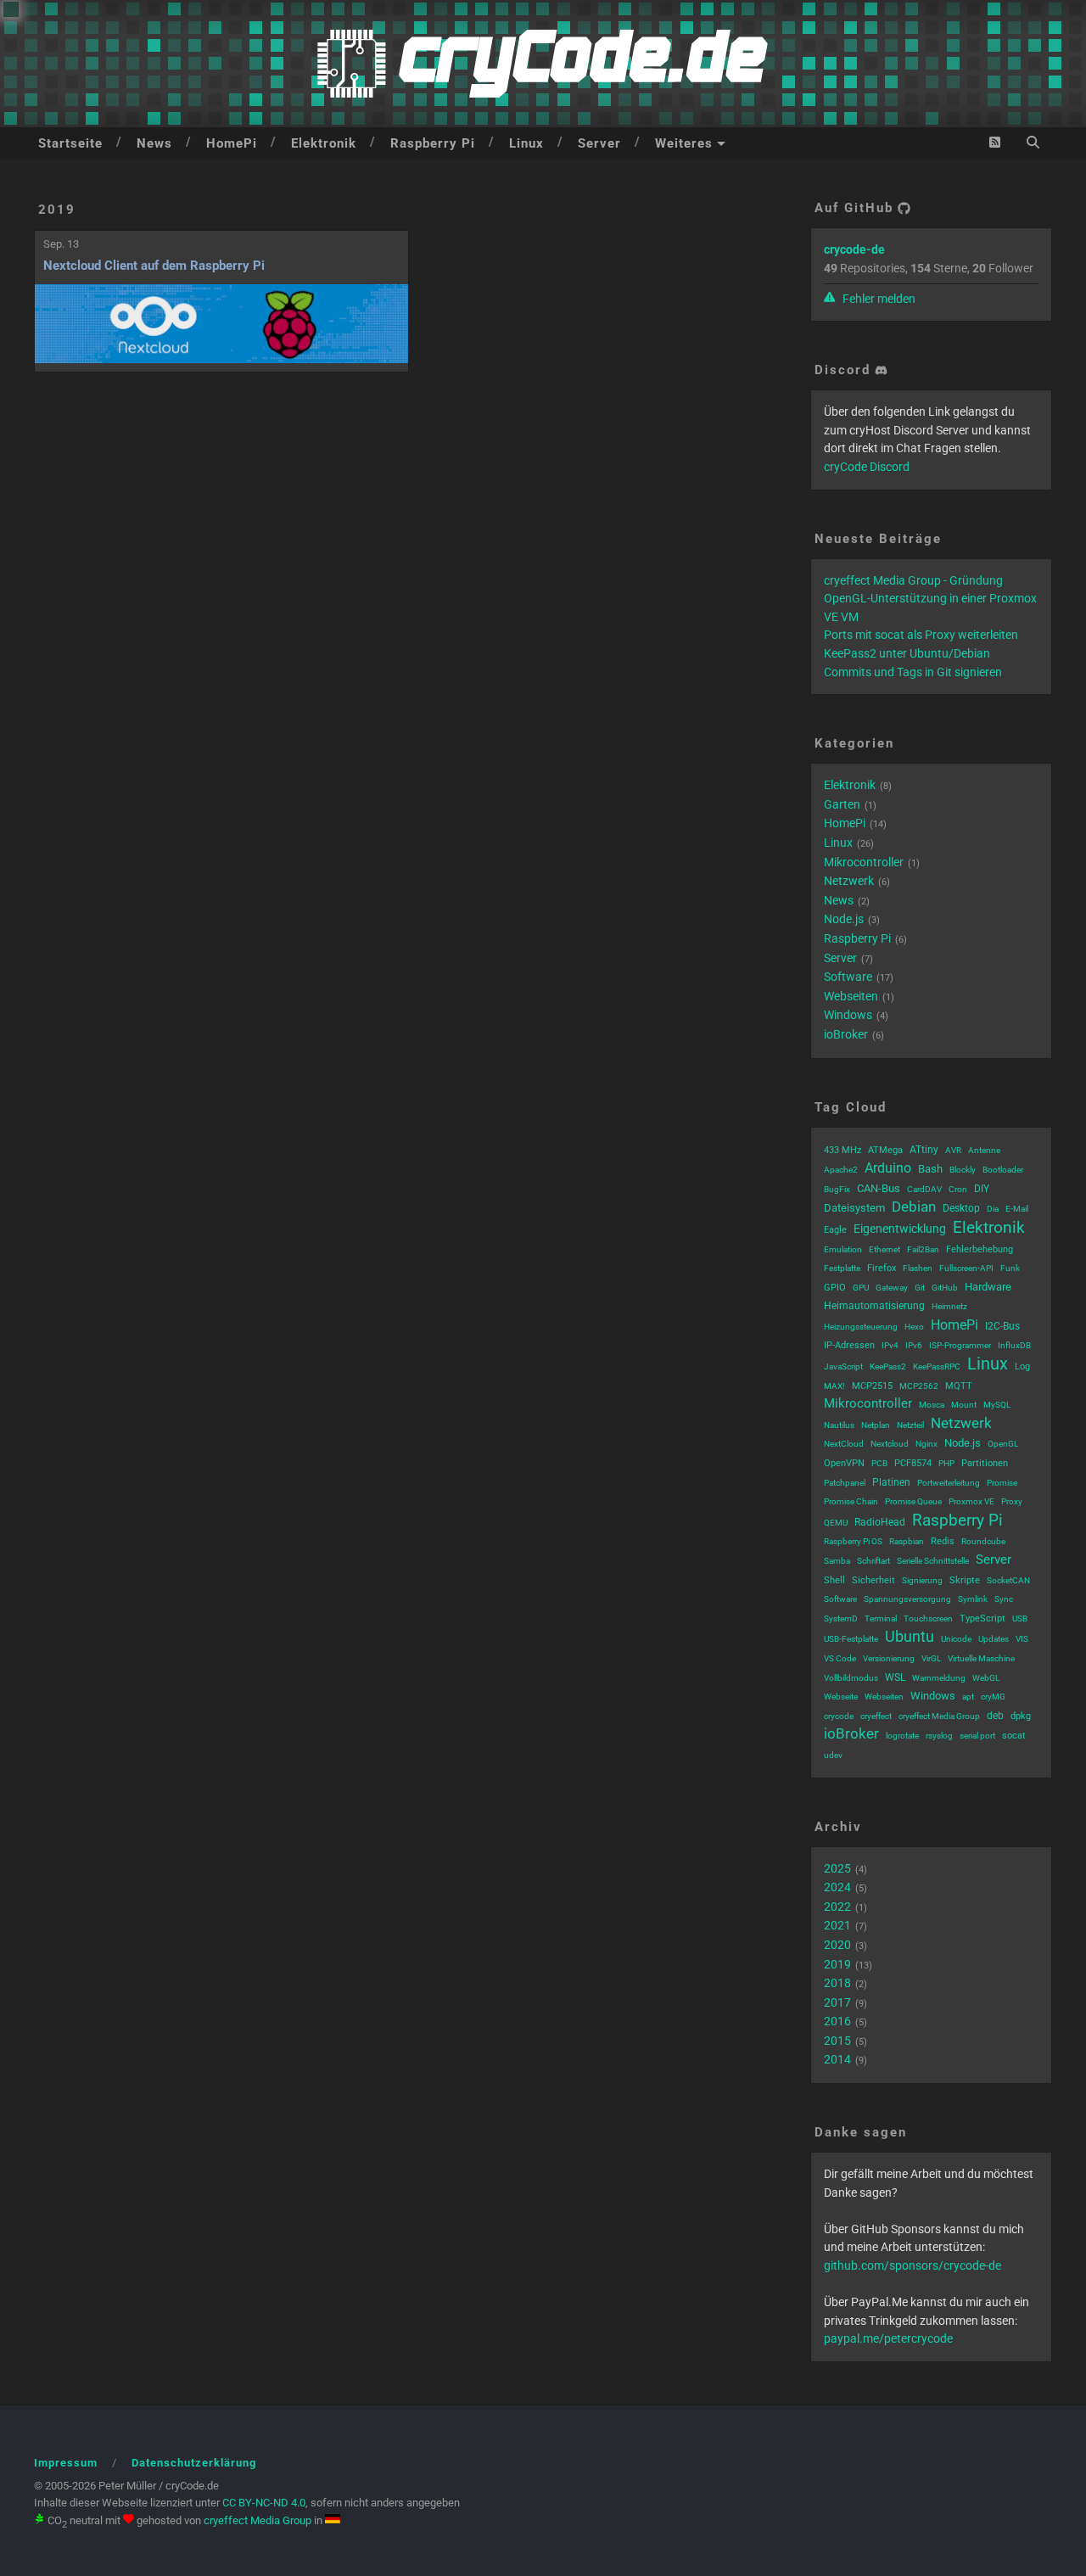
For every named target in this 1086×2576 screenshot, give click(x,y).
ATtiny (924, 1150)
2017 (837, 2002)
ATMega (885, 1150)
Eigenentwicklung (900, 1229)
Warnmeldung (939, 1678)
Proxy (1012, 1501)
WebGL (986, 1678)
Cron (958, 1189)
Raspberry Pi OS (853, 1541)
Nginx (926, 1444)
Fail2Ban (923, 1249)
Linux (526, 143)
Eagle (835, 1230)
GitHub (945, 1288)
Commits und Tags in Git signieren (913, 672)
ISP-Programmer (960, 1345)
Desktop (961, 1208)
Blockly (963, 1170)
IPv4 (890, 1345)
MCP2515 (872, 1386)
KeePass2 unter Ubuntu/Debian (907, 653)
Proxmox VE (971, 1501)
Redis (943, 1541)
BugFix (837, 1189)
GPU (861, 1288)
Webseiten (851, 996)
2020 (837, 1945)
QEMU (836, 1523)
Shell (834, 1580)
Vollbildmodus (851, 1678)
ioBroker (846, 1034)
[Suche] (1033, 142)
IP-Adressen (849, 1345)
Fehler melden (878, 299)
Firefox (882, 1268)
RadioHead (880, 1522)
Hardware (988, 1287)
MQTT (959, 1386)
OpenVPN (844, 1463)
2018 (837, 1983)
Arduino (888, 1168)
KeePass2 (888, 1366)
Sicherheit (873, 1580)
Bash (930, 1169)
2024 (837, 1887)
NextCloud (844, 1444)
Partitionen (985, 1463)
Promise (1002, 1483)
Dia (993, 1209)
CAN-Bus (879, 1188)
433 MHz (842, 1150)
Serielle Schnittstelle (933, 1561)
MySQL (997, 1405)
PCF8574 (913, 1463)
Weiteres (684, 143)
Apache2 (841, 1170)
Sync (1004, 1599)
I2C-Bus (1002, 1326)
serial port (977, 1736)
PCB (879, 1463)
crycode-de (854, 249)
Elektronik (324, 143)
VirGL (931, 1658)
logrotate (902, 1736)
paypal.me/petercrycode (888, 2338)
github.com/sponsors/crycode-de (912, 2265)
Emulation (843, 1249)
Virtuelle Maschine (981, 1658)
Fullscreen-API (966, 1268)
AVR (953, 1150)
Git (920, 1288)
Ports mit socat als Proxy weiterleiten (921, 635)
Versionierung (889, 1658)
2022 (837, 1907)
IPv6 (914, 1345)
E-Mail (1017, 1209)
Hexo (914, 1327)
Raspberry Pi (433, 143)
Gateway (892, 1288)
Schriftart (873, 1561)
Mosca (932, 1405)
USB (1020, 1618)
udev (833, 1755)
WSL (895, 1677)
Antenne (984, 1150)
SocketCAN (1008, 1580)
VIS (1022, 1639)
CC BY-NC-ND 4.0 (264, 2503)
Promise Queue (913, 1501)
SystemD (841, 1618)
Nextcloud (890, 1444)
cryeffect (876, 1716)
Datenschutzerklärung (194, 2463)
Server (599, 143)
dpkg (1021, 1716)
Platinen (891, 1482)
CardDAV (924, 1189)
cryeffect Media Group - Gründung (913, 580)
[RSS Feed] (995, 142)
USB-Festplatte (851, 1639)
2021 (837, 1925)
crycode (839, 1716)
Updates (994, 1639)
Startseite (70, 143)
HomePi (232, 143)
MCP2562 (919, 1386)
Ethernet (884, 1249)
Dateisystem (854, 1208)
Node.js (844, 919)
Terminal (881, 1618)
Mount (964, 1405)
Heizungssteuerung (861, 1327)
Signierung (922, 1580)
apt (968, 1697)
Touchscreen (928, 1618)
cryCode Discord (867, 467)
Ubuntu (910, 1636)
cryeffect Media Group (939, 1716)
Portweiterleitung (949, 1483)
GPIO (835, 1288)
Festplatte (842, 1268)
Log (1022, 1366)
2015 (837, 2041)
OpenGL (1003, 1444)
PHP (946, 1463)
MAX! (834, 1386)
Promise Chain (851, 1501)
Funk (1010, 1268)
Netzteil (910, 1425)
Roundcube (983, 1541)
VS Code (840, 1658)
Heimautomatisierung (874, 1306)
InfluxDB (1014, 1345)
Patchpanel (845, 1483)
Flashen (918, 1268)
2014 (837, 2059)
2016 (837, 2021)
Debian (914, 1207)
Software (848, 977)
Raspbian (907, 1541)
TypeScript (982, 1618)
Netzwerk (849, 881)
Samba (837, 1561)
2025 (837, 1868)
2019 (57, 210)
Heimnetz (949, 1306)
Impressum (66, 2463)
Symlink (973, 1599)
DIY (982, 1189)
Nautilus (839, 1425)
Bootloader (1003, 1170)
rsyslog (939, 1736)
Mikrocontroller (864, 862)
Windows (848, 1015)
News (154, 143)
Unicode (956, 1639)
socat (1014, 1736)
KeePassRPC (937, 1366)
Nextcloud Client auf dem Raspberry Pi (154, 266)
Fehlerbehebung (980, 1249)
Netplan (876, 1425)
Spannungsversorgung (907, 1599)
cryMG (993, 1697)
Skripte (965, 1580)
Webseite (841, 1697)
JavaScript (843, 1366)
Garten (842, 804)
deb (995, 1716)
